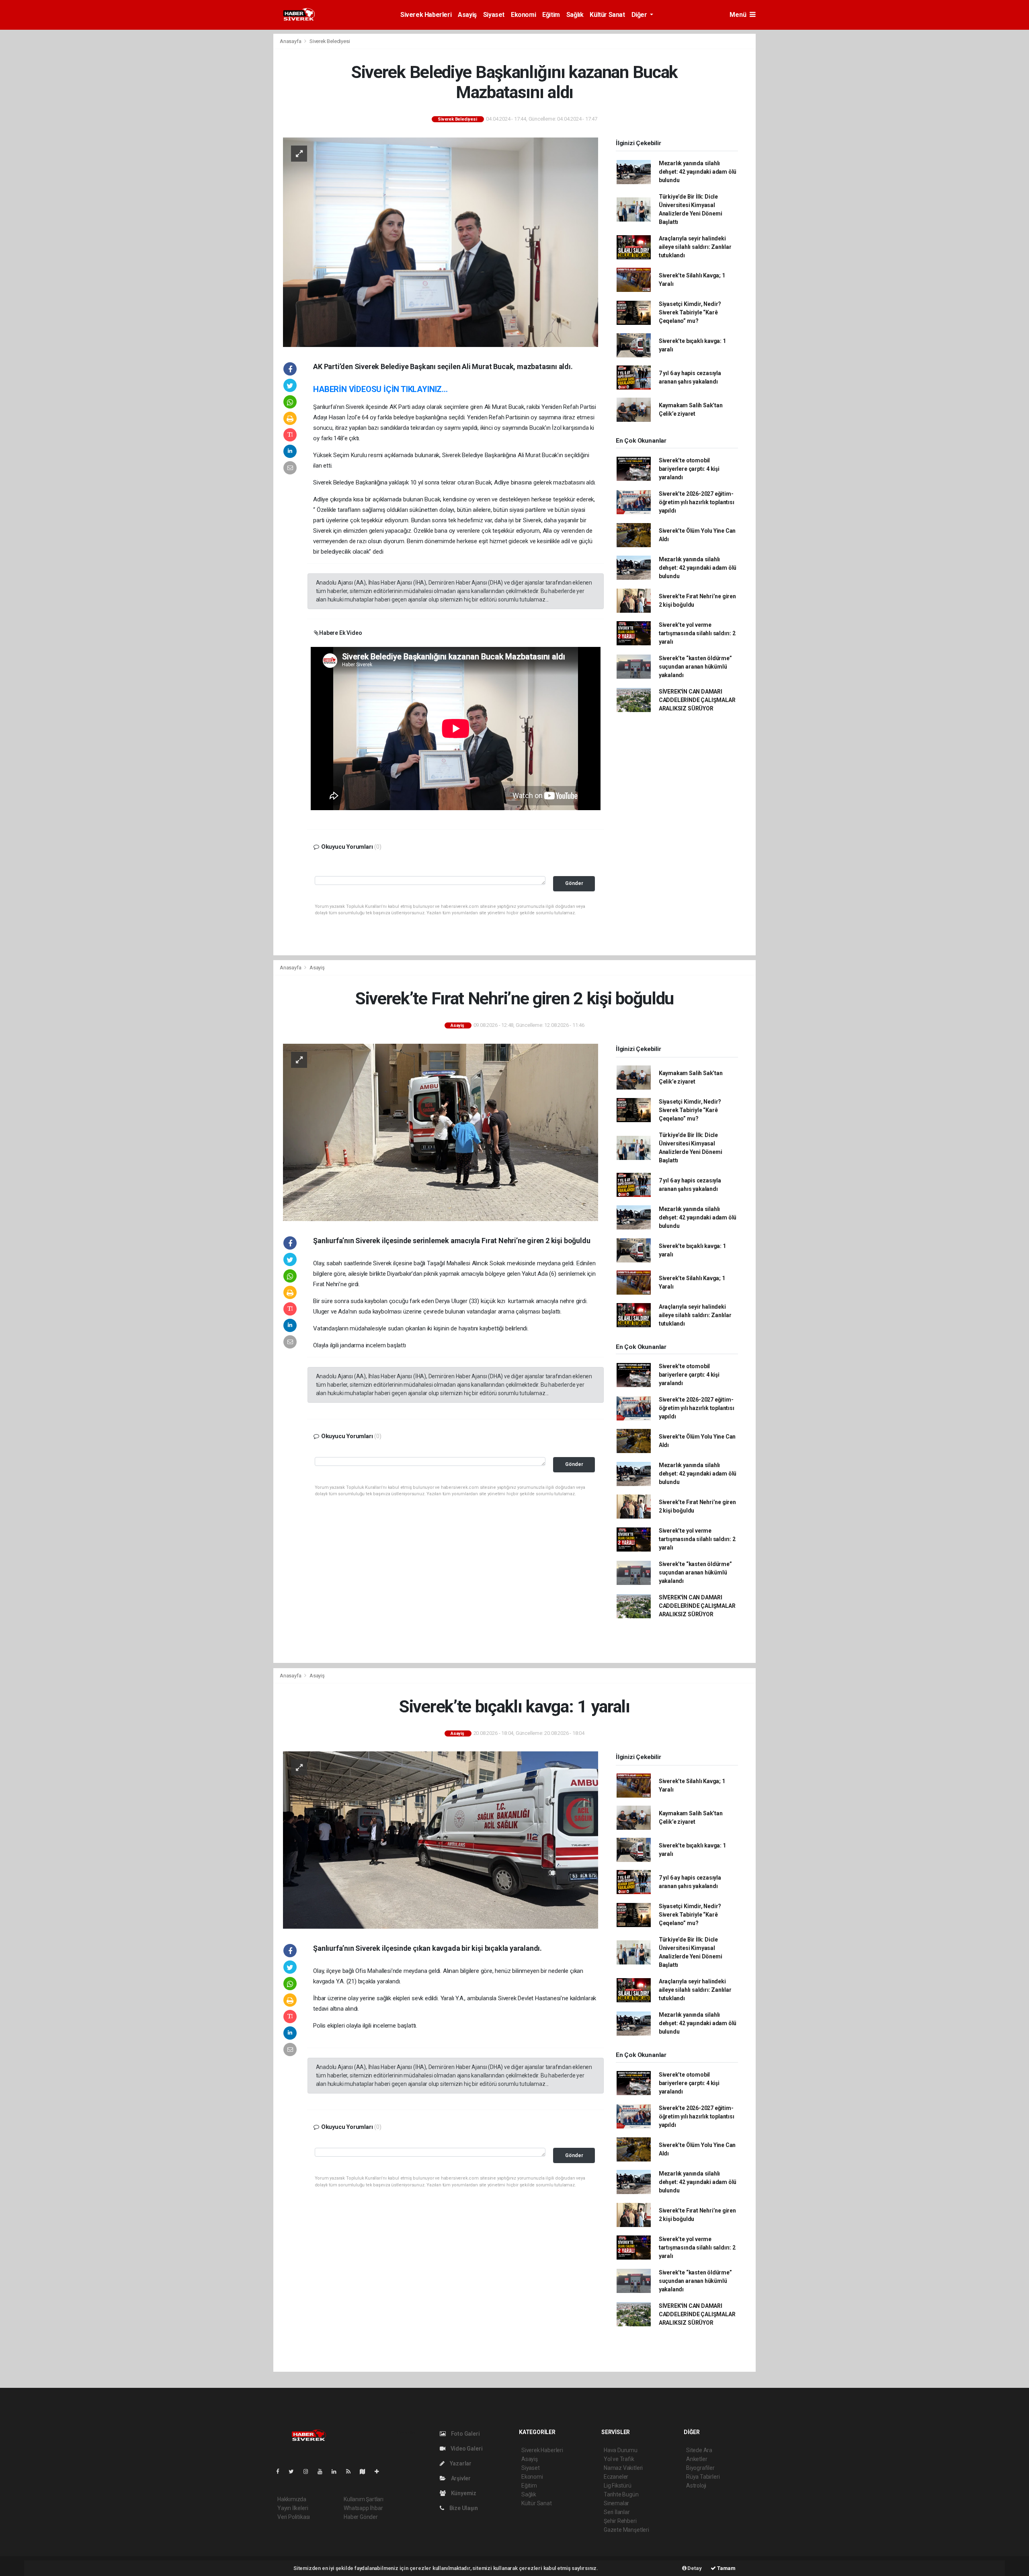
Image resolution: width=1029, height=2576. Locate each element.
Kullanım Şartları (364, 2499)
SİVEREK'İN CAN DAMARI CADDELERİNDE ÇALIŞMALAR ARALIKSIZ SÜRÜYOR (697, 700)
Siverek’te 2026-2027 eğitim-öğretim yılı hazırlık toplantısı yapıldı (697, 502)
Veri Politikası (294, 2517)
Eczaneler (616, 2477)
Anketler (697, 2459)
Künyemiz (463, 2493)
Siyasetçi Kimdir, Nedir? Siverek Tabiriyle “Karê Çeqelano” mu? (690, 312)
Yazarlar (460, 2463)
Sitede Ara (699, 2450)
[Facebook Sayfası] (281, 2471)
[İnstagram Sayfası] (309, 2471)
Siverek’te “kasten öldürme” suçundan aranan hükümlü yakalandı (695, 667)
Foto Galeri (465, 2434)
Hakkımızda (292, 2499)
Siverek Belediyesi (330, 41)
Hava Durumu (621, 2450)
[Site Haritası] (366, 2471)
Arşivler (460, 2478)
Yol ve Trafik (619, 2459)
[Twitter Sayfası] (294, 2471)
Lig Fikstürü (618, 2486)
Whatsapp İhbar (363, 2508)
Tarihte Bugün (621, 2494)
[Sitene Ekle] (380, 2471)
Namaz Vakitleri (623, 2468)
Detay (694, 2568)
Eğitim (551, 15)
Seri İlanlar (617, 2512)
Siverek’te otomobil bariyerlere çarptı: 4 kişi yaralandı (689, 469)
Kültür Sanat (607, 15)
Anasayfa (291, 41)
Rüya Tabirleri (703, 2477)
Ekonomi (523, 15)
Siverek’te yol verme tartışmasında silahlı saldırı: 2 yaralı (697, 633)
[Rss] (352, 2471)
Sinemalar (616, 2503)
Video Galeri (466, 2449)
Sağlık (575, 15)
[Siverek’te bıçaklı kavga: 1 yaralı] (441, 1840)
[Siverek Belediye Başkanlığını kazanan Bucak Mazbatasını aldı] (441, 242)
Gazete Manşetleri (626, 2530)
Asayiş (467, 15)
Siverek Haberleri (426, 15)
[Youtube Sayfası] (323, 2471)
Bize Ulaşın (463, 2508)
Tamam (726, 2568)
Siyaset (494, 15)
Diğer (640, 15)
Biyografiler (700, 2468)
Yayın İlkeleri (293, 2508)
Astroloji (696, 2486)
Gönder (574, 883)
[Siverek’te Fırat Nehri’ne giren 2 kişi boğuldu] (441, 1132)
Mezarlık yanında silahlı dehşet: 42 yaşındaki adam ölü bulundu (698, 172)
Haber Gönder (361, 2517)
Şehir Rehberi (620, 2521)
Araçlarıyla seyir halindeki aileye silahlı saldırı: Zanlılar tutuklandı (695, 247)
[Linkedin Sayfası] (337, 2471)
